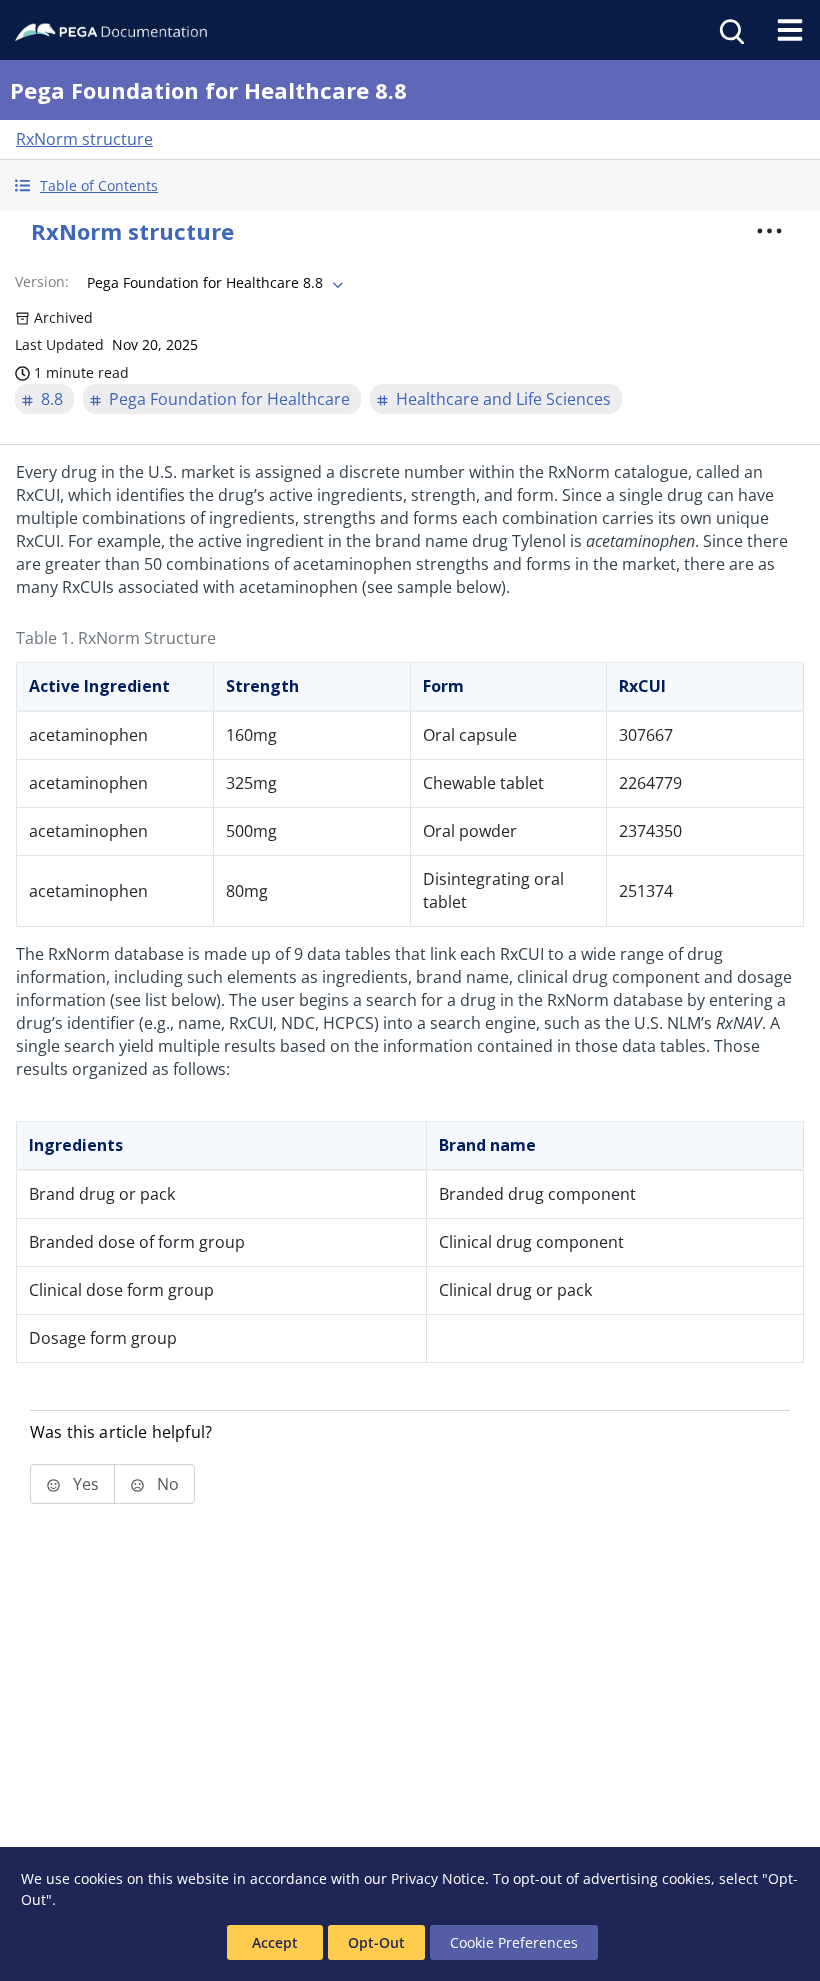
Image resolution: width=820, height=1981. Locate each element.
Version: (42, 281)
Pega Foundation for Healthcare (229, 399)
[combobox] (213, 283)
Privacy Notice (438, 1878)
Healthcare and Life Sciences (503, 399)
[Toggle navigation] (790, 30)
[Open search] (730, 30)
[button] (410, 185)
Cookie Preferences (514, 1942)
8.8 (52, 399)
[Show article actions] (769, 231)
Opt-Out (376, 1942)
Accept (275, 1942)
